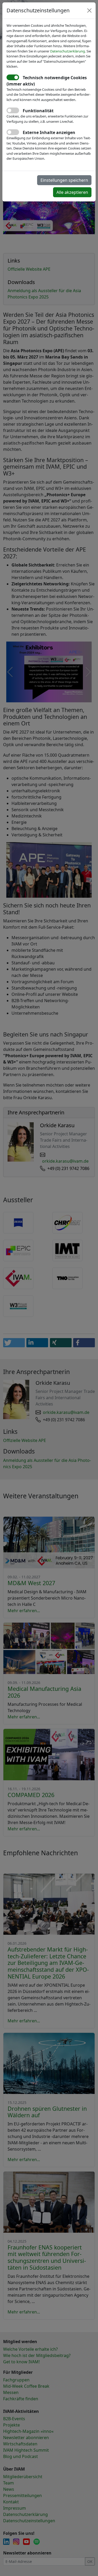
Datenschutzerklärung (68, 51)
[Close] (89, 10)
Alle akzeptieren (72, 192)
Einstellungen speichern (64, 180)
